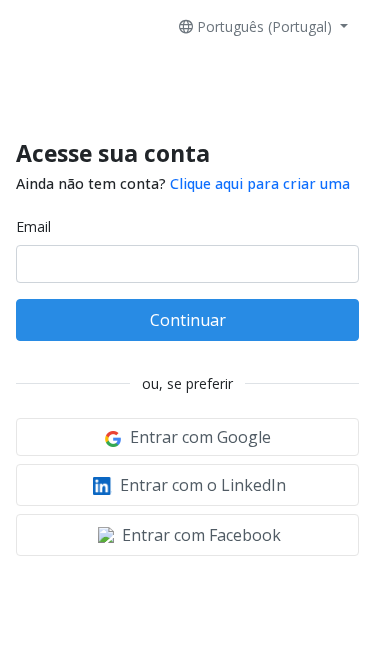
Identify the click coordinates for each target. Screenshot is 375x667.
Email (33, 226)
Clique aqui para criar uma (260, 183)
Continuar (188, 320)
